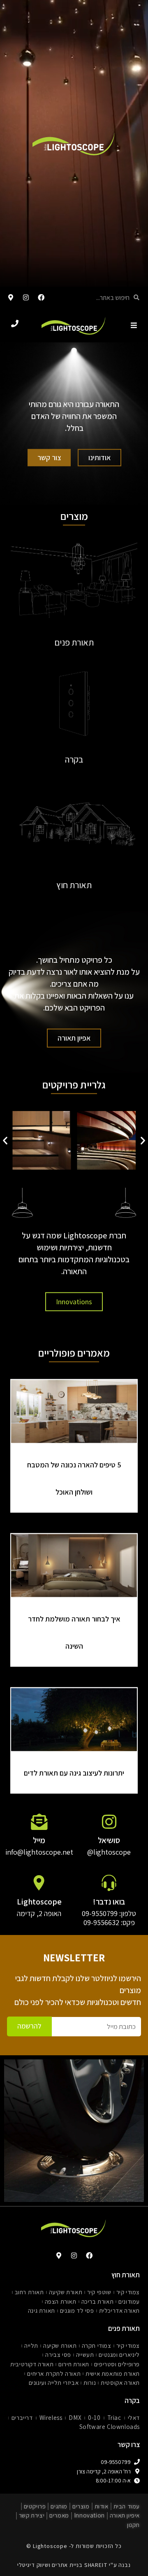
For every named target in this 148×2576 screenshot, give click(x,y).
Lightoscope (39, 1902)
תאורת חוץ (74, 884)
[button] (5, 1141)
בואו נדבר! (109, 1902)
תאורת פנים (74, 642)
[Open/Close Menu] (134, 325)
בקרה (74, 759)
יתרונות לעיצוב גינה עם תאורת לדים (74, 1773)
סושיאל (109, 1841)
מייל (39, 1841)
